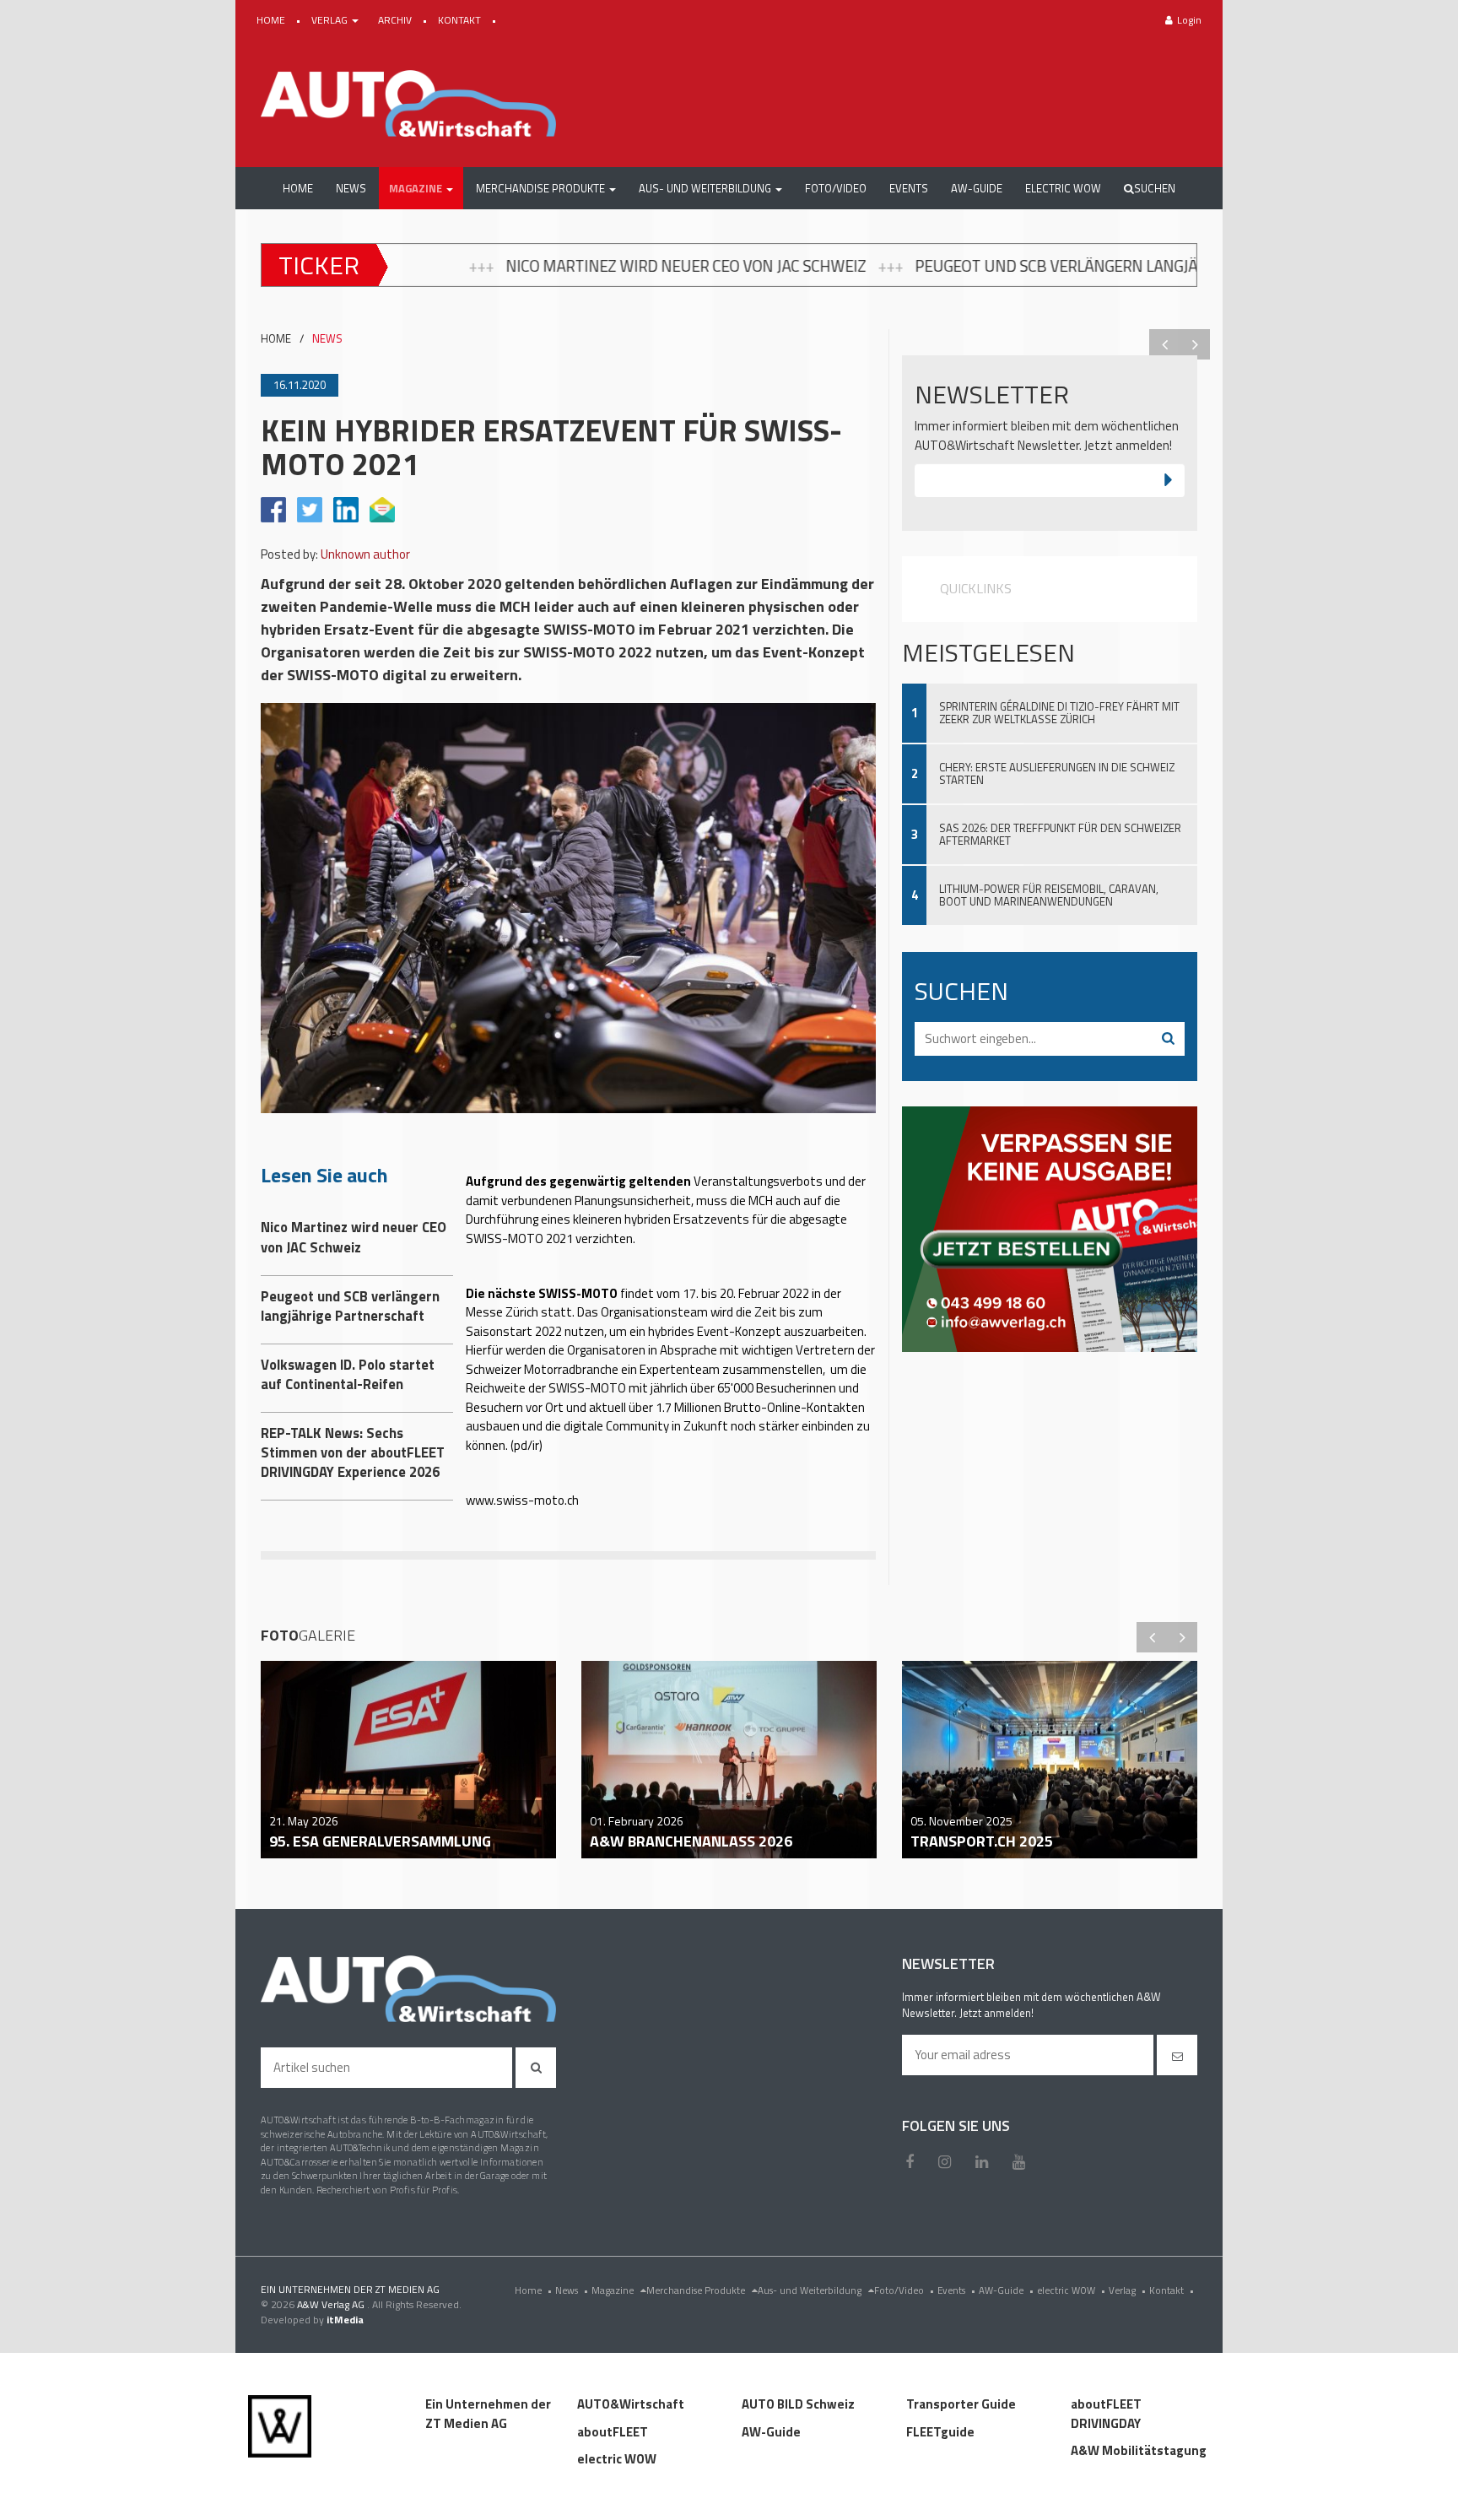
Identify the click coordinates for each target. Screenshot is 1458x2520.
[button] (421, 188)
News (572, 2290)
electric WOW (1071, 2290)
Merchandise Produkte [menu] (697, 2290)
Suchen (1155, 188)
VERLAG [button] (331, 20)
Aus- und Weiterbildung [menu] (811, 2290)
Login (1189, 20)
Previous (1164, 344)
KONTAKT (461, 20)
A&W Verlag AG (332, 2304)
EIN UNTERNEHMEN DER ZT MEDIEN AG (350, 2289)
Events (956, 2290)
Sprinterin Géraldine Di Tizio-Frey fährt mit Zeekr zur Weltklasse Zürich (1059, 713)
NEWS (327, 339)
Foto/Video (904, 2290)
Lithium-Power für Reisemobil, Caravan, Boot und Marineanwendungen (1049, 895)
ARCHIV (396, 20)
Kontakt (1172, 2290)
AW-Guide (1006, 2290)
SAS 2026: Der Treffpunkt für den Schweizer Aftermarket (1060, 834)
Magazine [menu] (614, 2290)
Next (1195, 344)
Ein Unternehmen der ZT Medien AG (488, 2414)
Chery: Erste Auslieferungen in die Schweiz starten (1057, 773)
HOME (272, 20)
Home (533, 2290)
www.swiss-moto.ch (522, 1500)
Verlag (1127, 2290)
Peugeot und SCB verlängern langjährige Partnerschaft (869, 266)
